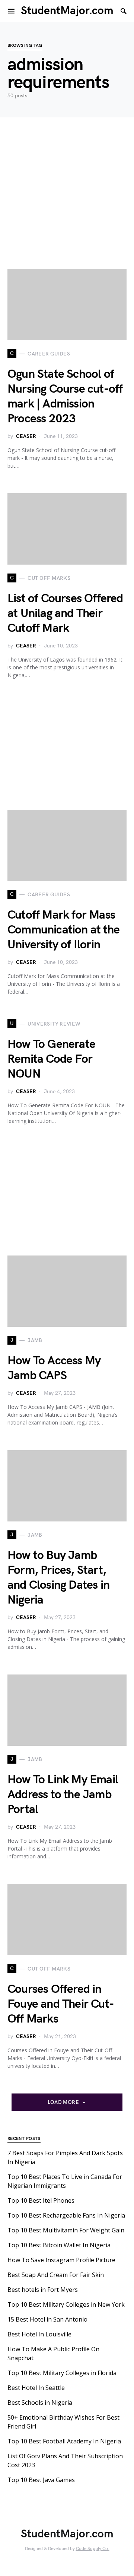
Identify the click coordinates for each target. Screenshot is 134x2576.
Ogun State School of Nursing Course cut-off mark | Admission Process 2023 (65, 397)
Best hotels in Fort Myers (43, 2290)
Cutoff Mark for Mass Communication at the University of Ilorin (63, 930)
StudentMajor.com (67, 11)
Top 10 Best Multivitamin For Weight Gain (66, 2230)
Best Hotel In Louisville (39, 2334)
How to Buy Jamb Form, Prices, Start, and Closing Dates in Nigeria (58, 1578)
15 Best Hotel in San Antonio (47, 2319)
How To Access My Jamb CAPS (54, 1368)
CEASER (26, 436)
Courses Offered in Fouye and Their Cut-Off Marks (61, 2004)
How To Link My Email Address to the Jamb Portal (63, 1795)
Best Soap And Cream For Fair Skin (56, 2275)
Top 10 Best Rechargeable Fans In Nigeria (66, 2215)
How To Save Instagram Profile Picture (61, 2260)
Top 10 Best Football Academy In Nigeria (64, 2441)
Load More (63, 2102)
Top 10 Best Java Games (41, 2480)
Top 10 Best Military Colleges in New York (66, 2304)
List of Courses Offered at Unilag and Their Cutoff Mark (65, 613)
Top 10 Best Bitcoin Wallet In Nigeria (59, 2245)
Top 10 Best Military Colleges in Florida (62, 2373)
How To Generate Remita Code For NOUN (51, 1059)
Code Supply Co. (93, 2549)
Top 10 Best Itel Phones (41, 2200)
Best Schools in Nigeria (40, 2403)
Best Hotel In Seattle (36, 2388)
